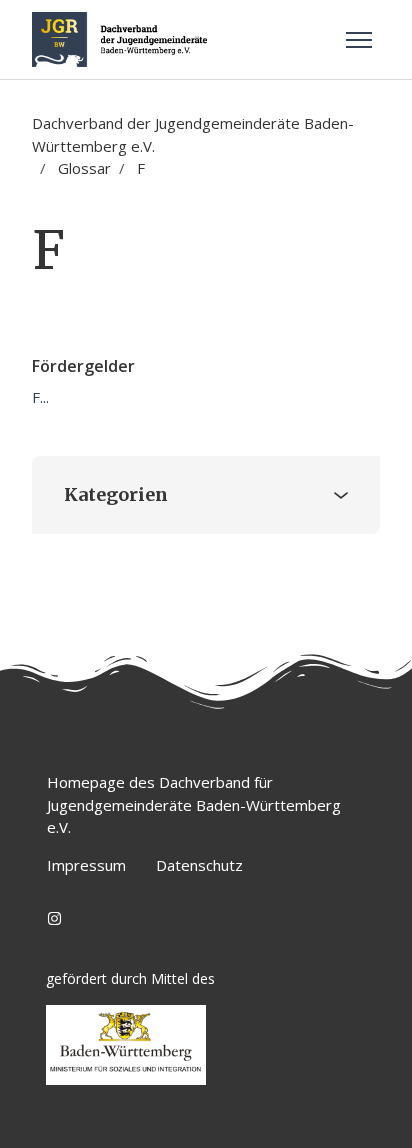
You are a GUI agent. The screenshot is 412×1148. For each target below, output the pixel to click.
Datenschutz (199, 865)
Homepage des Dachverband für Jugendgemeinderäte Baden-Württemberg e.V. (194, 804)
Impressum (86, 865)
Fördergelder (83, 366)
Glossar (84, 168)
